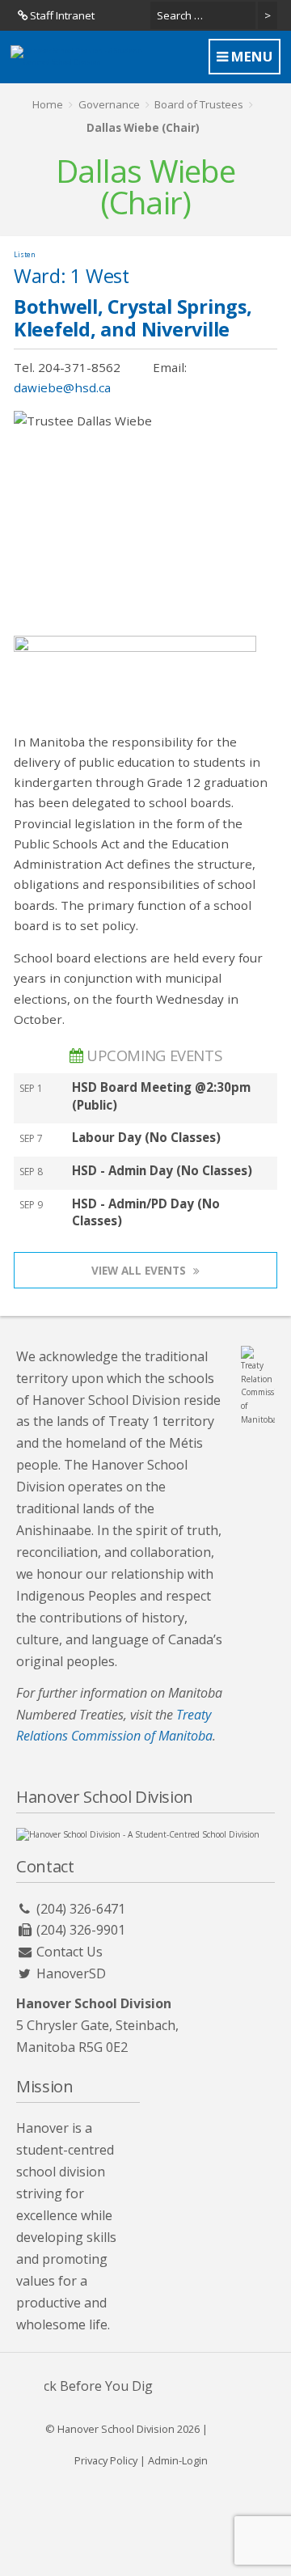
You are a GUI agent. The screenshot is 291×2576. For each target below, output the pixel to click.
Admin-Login (178, 2460)
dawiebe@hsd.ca (62, 387)
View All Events (140, 1270)
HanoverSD (71, 1973)
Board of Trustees (199, 104)
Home (48, 104)
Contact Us (70, 1952)
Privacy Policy (106, 2460)
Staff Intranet (61, 15)
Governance (109, 104)
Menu (250, 56)
